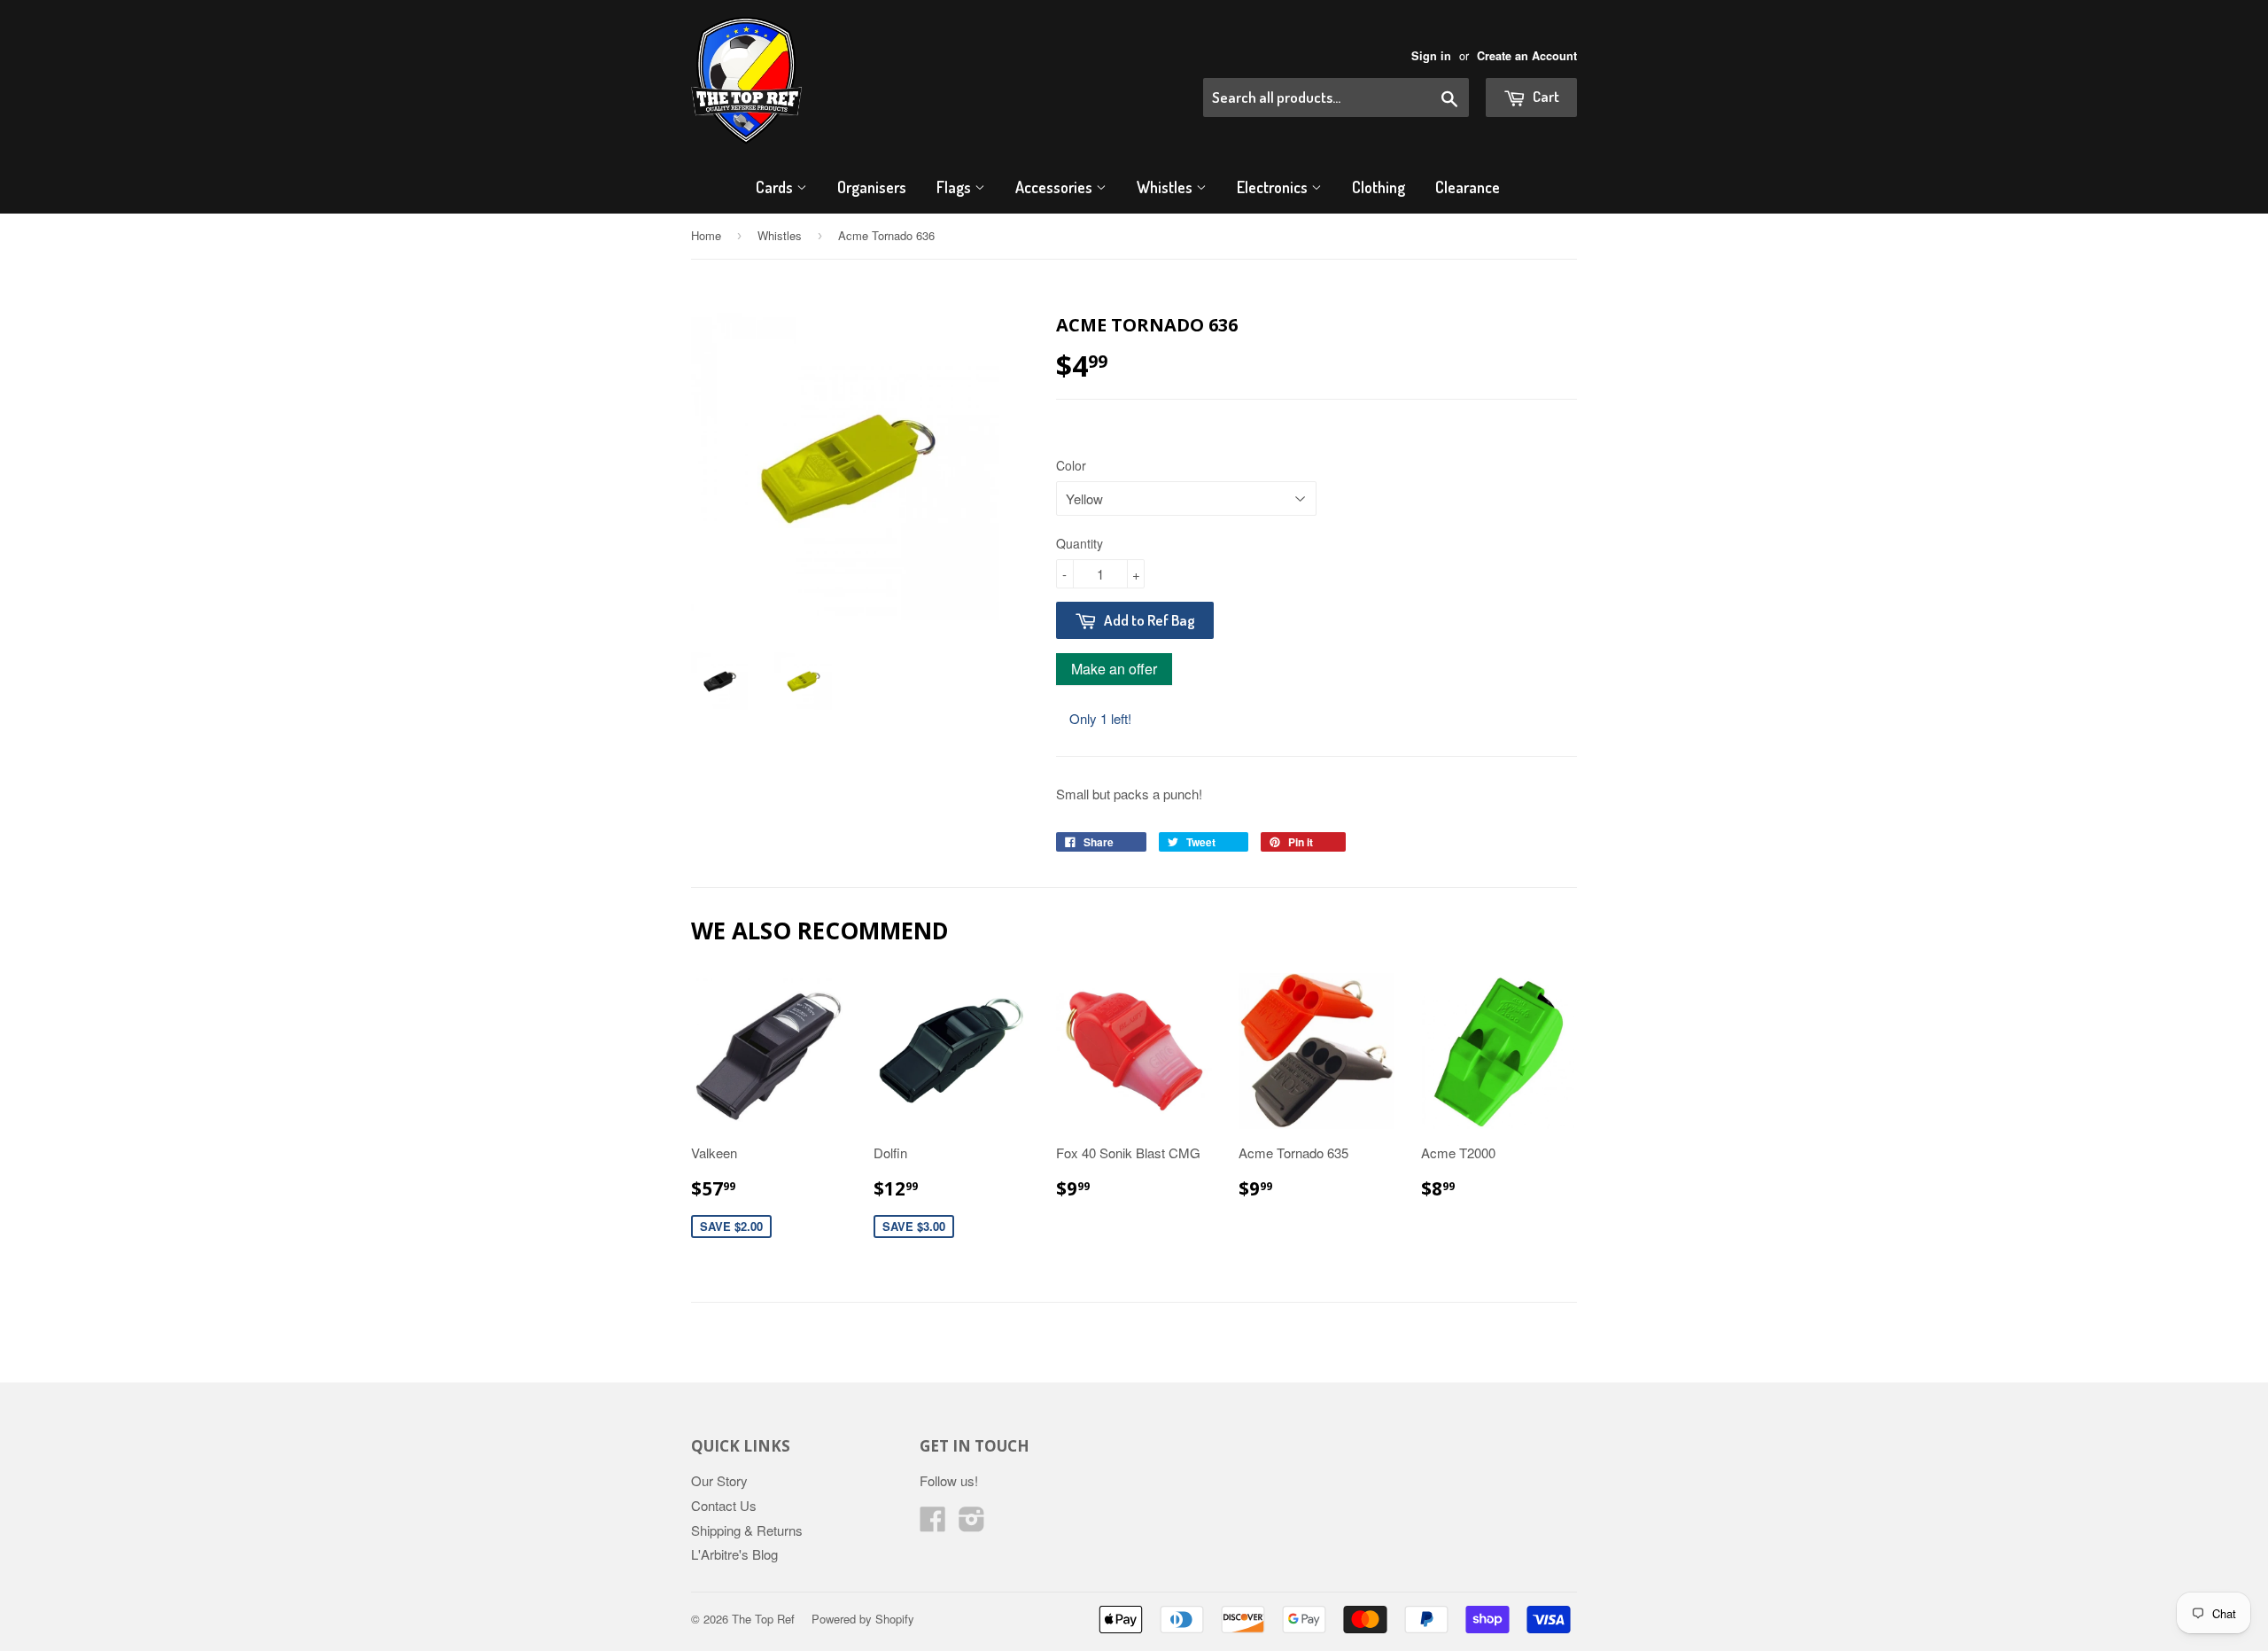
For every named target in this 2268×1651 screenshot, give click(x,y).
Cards (776, 187)
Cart (1545, 96)
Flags (955, 187)
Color (1071, 465)
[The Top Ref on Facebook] (933, 1524)
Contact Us (724, 1505)
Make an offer (1114, 672)
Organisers (872, 187)
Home (706, 235)
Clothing (1379, 187)
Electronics (1274, 187)
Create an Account (1527, 56)
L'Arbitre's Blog (734, 1554)
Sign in (1431, 56)
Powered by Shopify (863, 1619)
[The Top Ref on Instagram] (972, 1524)
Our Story (719, 1480)
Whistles (1166, 187)
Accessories (1056, 187)
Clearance (1468, 187)
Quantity (1080, 543)
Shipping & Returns (747, 1530)
